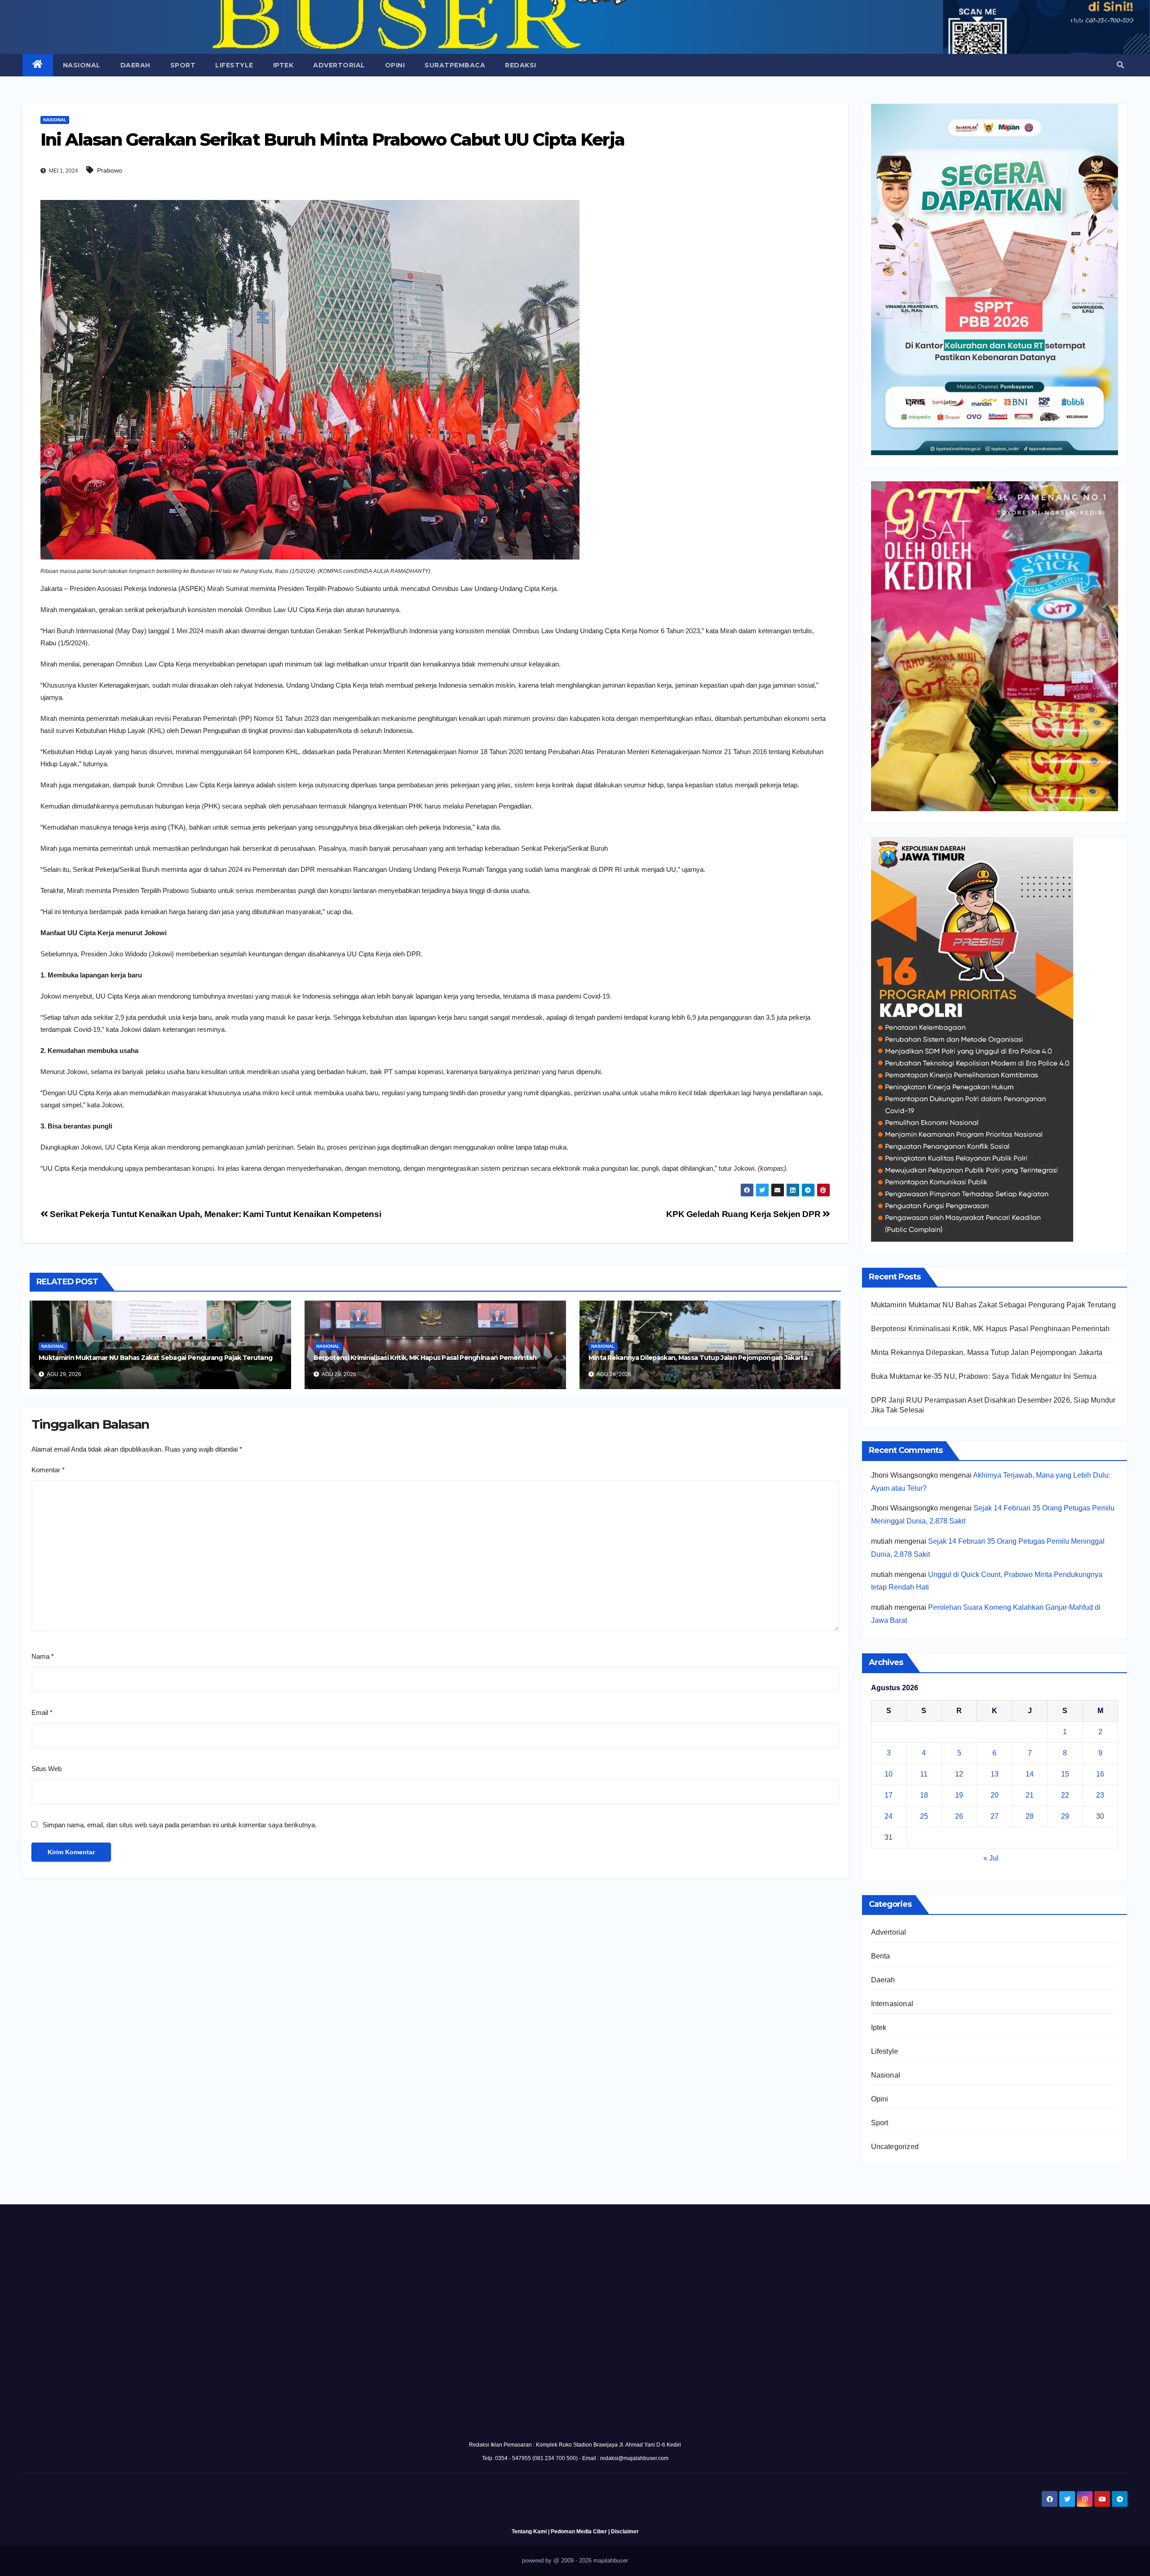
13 (995, 1774)
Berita (881, 1956)
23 (1100, 1795)
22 (1065, 1795)
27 (995, 1816)
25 (924, 1816)
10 (889, 1774)
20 (995, 1795)
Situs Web (46, 1769)
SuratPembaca (455, 65)
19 (959, 1795)
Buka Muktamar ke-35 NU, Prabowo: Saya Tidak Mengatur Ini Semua (984, 1376)
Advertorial (339, 65)
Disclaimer (625, 2532)
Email (42, 1712)
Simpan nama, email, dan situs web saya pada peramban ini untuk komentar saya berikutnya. (180, 1825)
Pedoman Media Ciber (579, 2532)
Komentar (48, 1470)
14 (1030, 1774)
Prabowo (110, 170)
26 (959, 1816)
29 (1065, 1816)
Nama (43, 1656)
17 (889, 1795)
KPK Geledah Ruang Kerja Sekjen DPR (744, 1214)
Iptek (283, 65)
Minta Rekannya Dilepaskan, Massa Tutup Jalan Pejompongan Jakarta (698, 1358)
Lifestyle (234, 65)
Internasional (892, 2004)
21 (1030, 1795)
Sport (183, 65)
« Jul (991, 1858)
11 (924, 1774)
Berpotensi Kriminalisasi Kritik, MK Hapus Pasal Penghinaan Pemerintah (425, 1358)
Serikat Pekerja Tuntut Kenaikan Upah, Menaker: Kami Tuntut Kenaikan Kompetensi (215, 1214)
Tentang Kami (529, 2532)
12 (959, 1774)
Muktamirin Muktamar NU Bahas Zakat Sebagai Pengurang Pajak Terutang (155, 1358)
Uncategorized (895, 2147)
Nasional (82, 65)
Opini (395, 65)
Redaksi (521, 65)
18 (924, 1795)
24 (889, 1816)
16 (1100, 1774)
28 (1030, 1816)
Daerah (135, 65)
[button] (1120, 65)
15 (1065, 1774)
